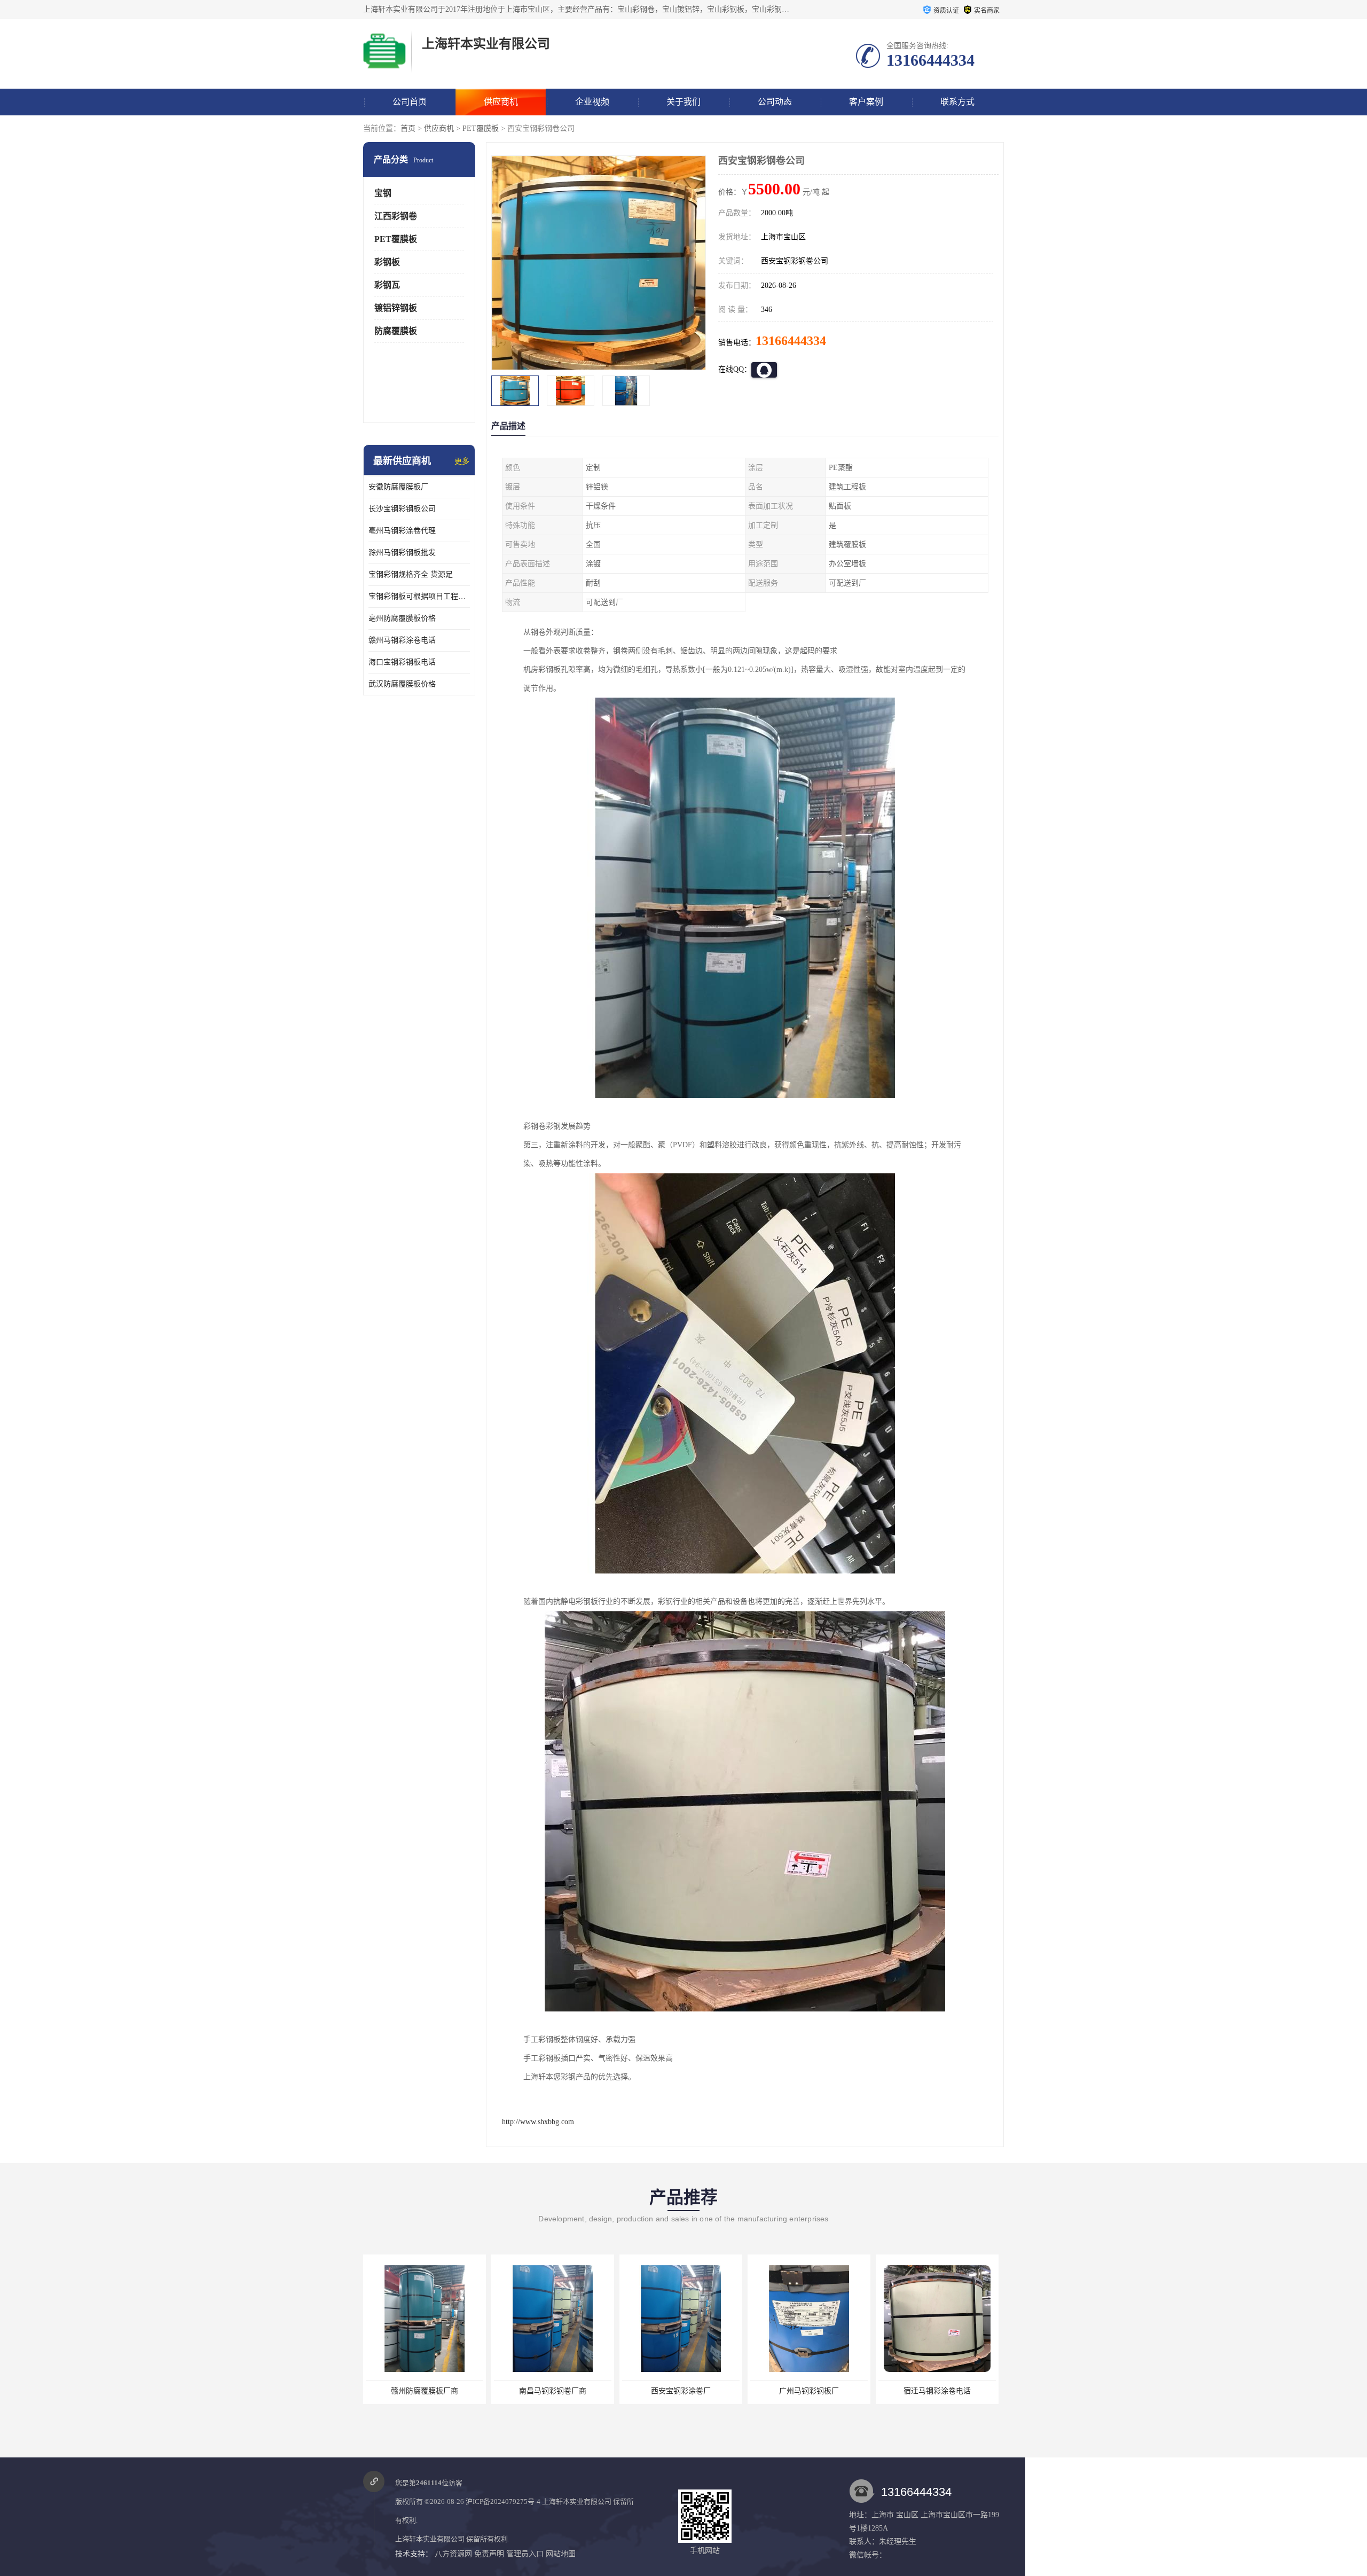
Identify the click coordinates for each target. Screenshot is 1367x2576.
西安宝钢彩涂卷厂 (552, 2391)
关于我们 (683, 102)
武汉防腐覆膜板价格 (402, 684)
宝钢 (383, 193)
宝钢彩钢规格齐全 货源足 (411, 574)
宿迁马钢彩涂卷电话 (808, 2391)
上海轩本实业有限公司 (577, 2501)
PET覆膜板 (481, 128)
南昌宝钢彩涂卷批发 (937, 2391)
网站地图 (561, 2554)
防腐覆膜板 (396, 331)
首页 (408, 128)
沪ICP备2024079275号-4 (503, 2501)
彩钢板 (387, 262)
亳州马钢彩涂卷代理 (402, 531)
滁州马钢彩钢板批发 (402, 553)
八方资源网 (453, 2554)
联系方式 (957, 102)
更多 (462, 461)
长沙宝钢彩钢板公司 (402, 509)
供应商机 (501, 102)
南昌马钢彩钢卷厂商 (424, 2391)
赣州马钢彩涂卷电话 (402, 640)
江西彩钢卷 (396, 216)
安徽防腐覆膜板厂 (398, 487)
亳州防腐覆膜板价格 (402, 618)
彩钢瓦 (387, 285)
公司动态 (775, 102)
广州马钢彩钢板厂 (680, 2391)
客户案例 (866, 102)
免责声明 (489, 2554)
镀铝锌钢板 (396, 308)
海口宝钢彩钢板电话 (402, 662)
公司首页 (410, 102)
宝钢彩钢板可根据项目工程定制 (419, 596)
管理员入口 (525, 2554)
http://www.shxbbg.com (538, 2122)
